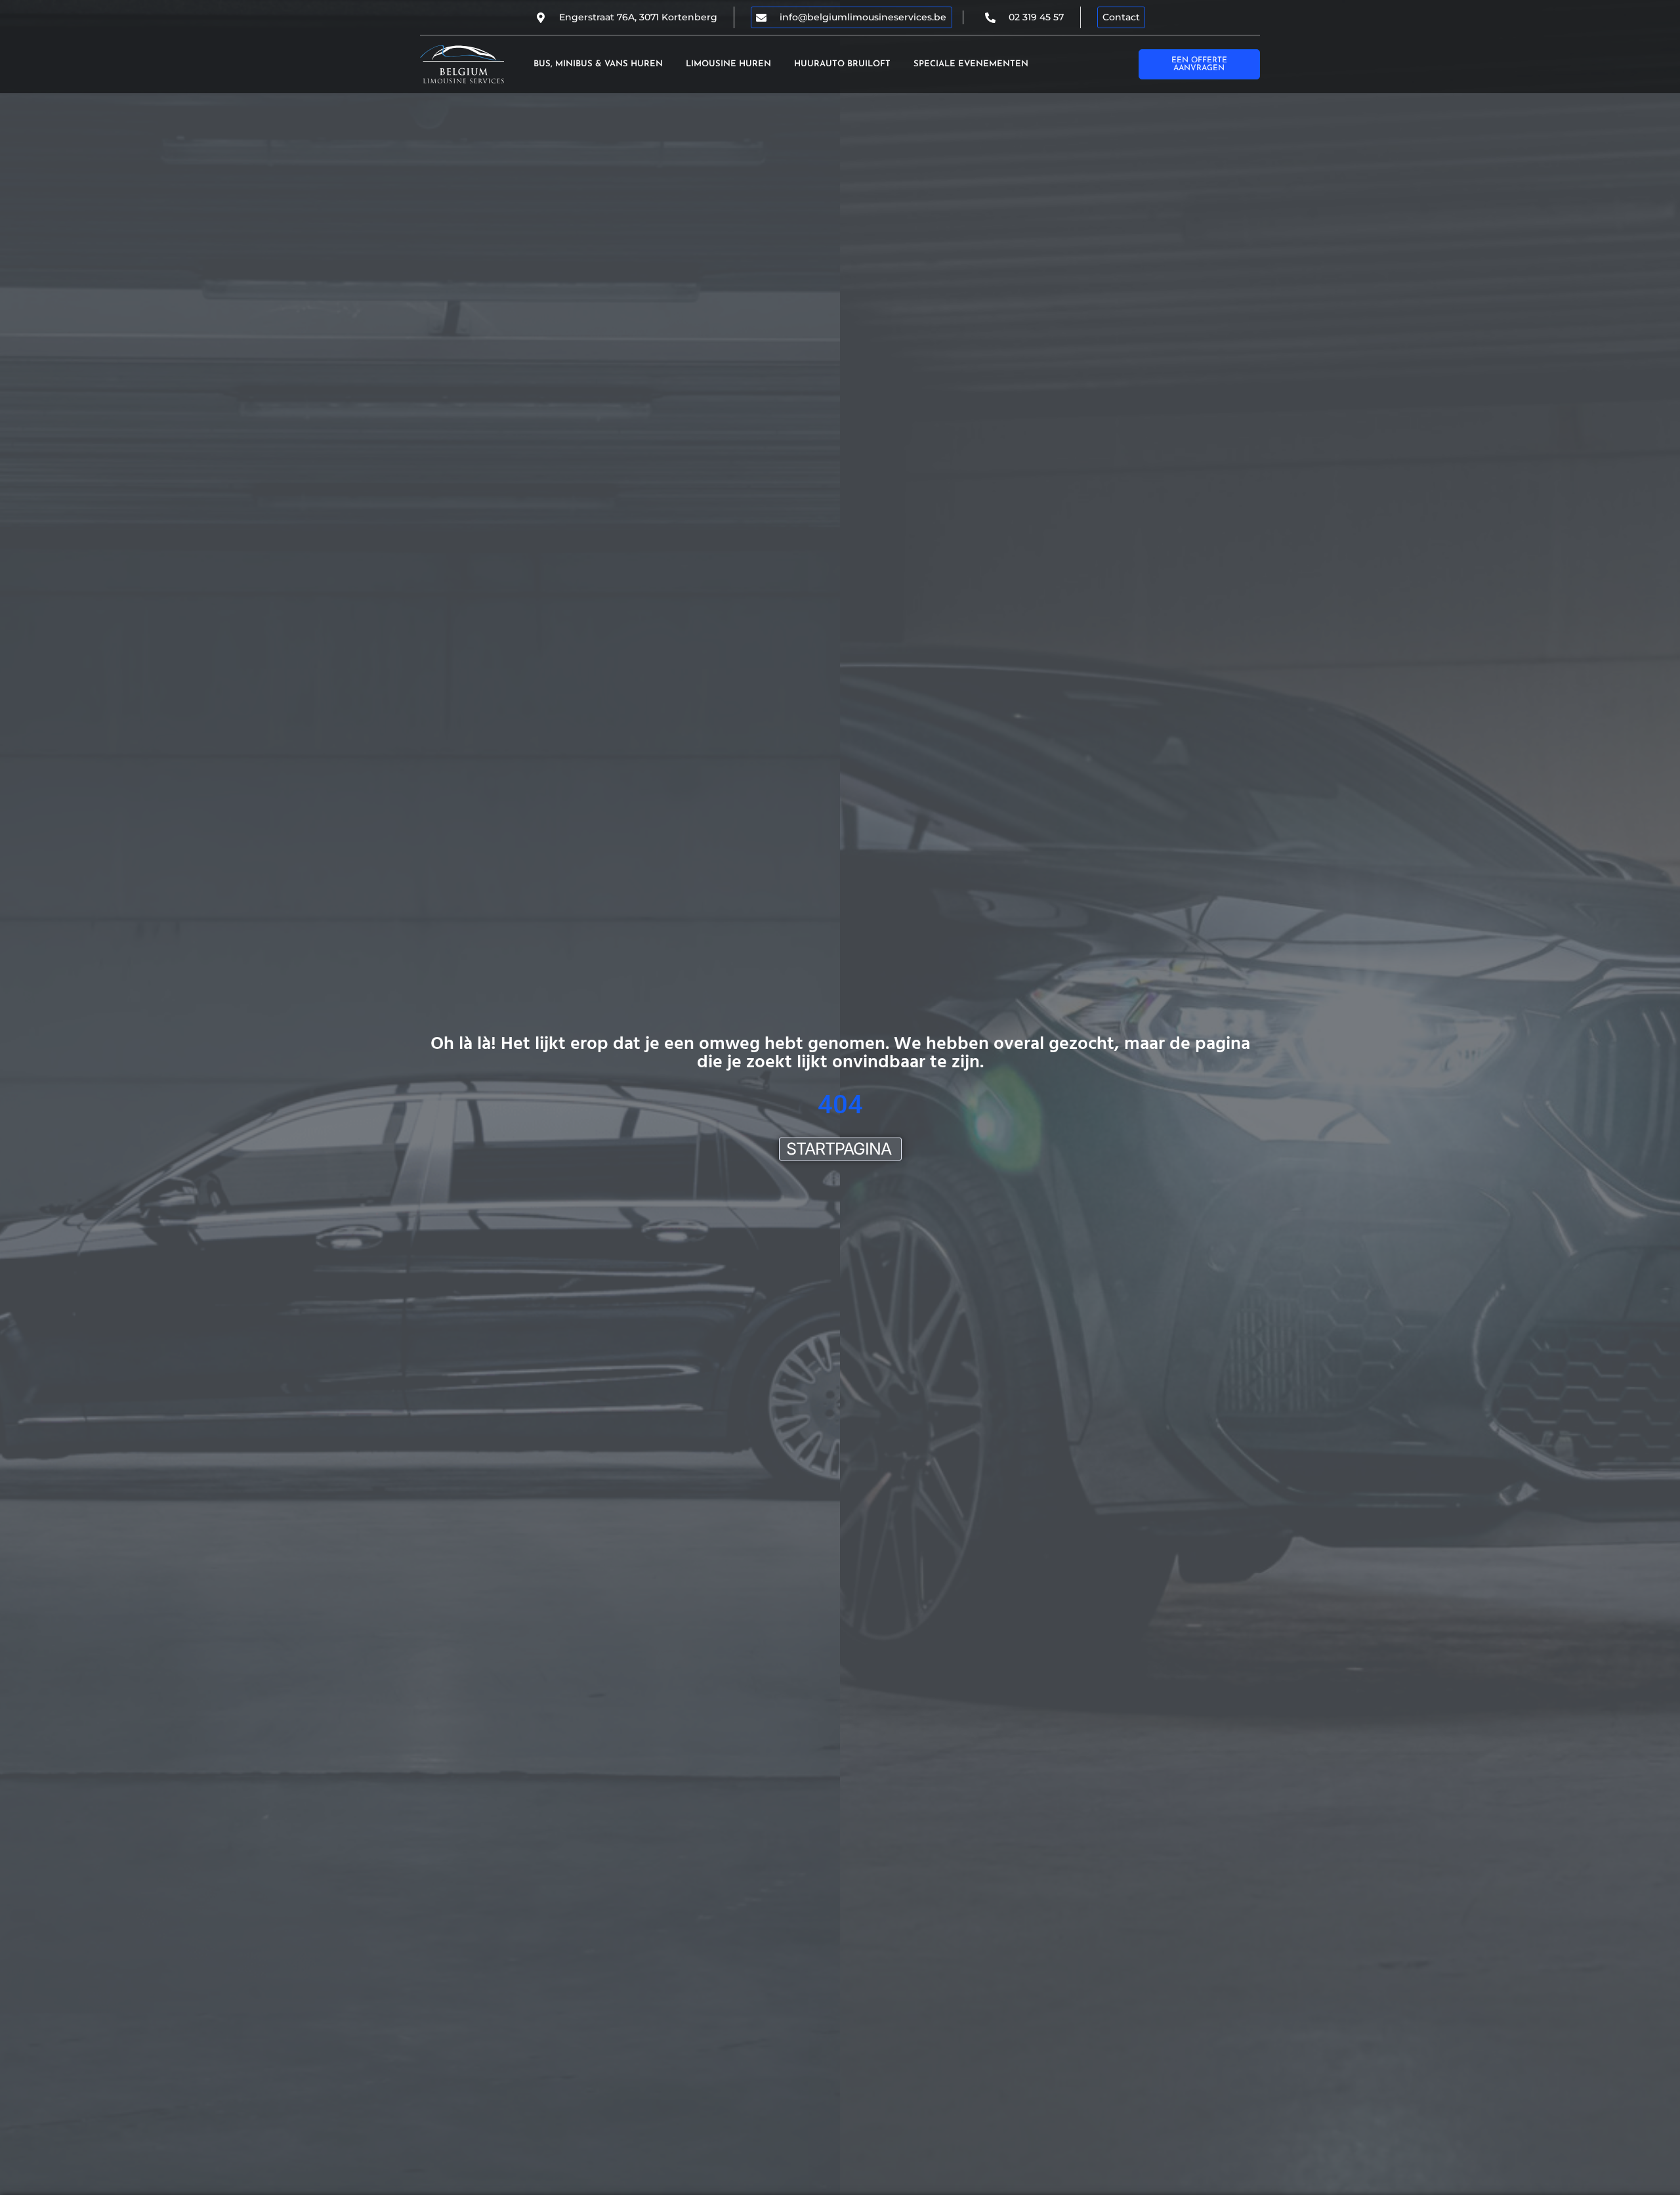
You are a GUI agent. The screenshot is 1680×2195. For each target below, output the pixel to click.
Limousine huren (728, 64)
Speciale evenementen (971, 64)
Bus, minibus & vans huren (598, 64)
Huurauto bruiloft (842, 64)
